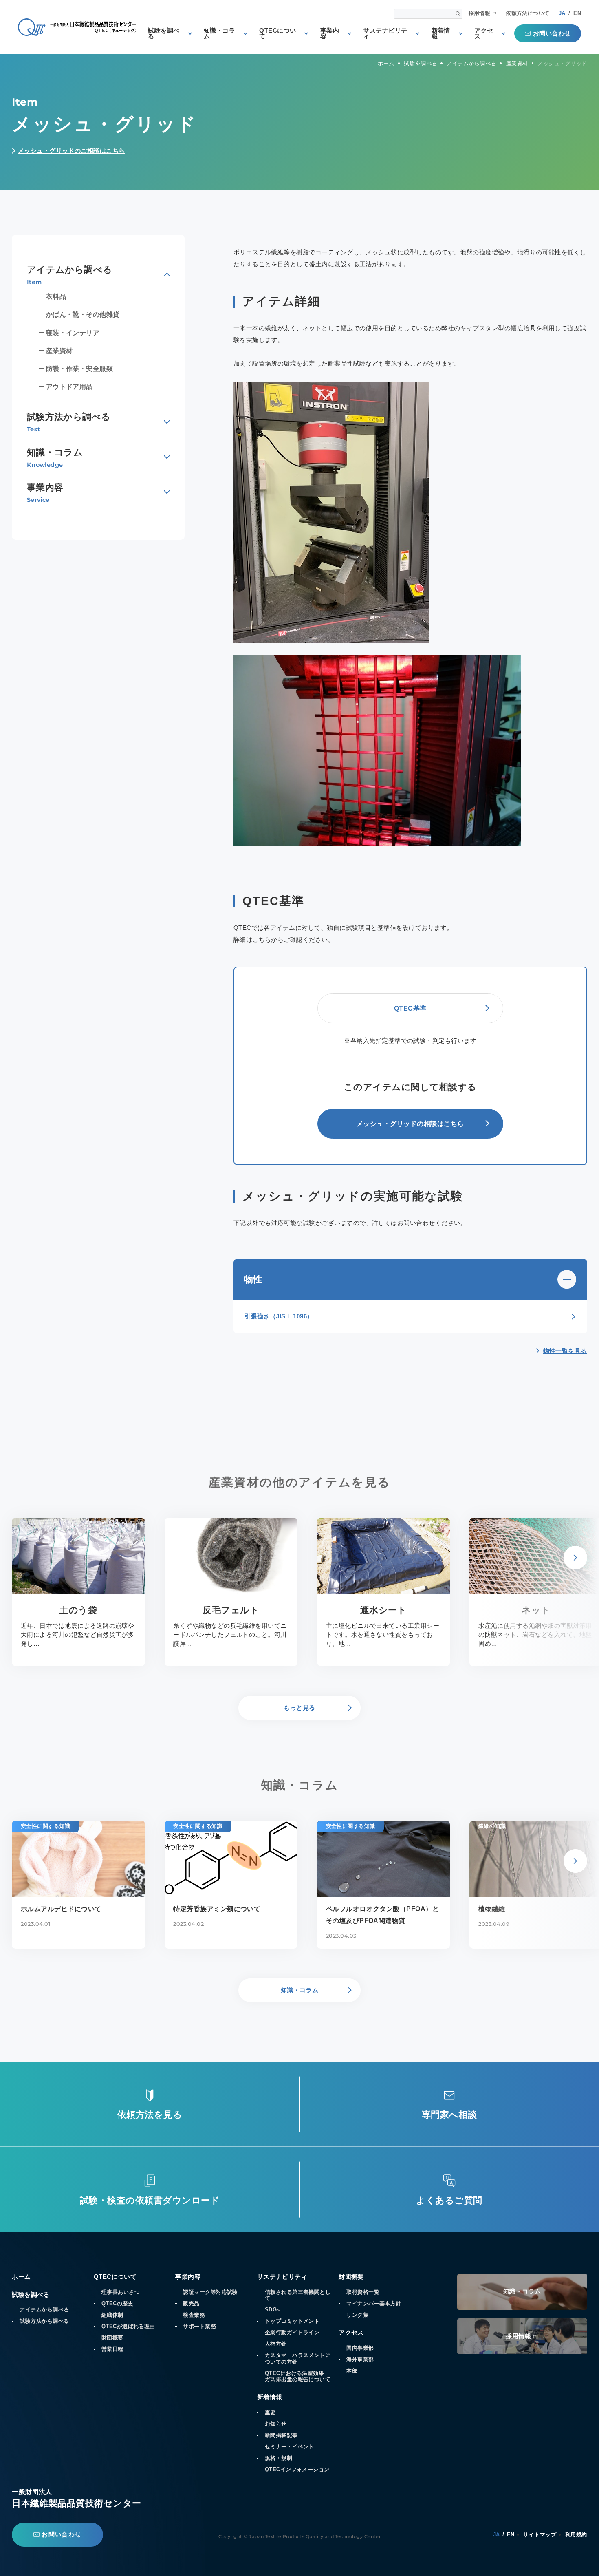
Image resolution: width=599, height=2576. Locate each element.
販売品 (191, 2303)
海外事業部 (360, 2359)
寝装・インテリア (73, 333)
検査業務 (194, 2315)
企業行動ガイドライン (292, 2332)
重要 (270, 2412)
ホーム (21, 2277)
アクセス (484, 34)
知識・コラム (219, 34)
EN (577, 13)
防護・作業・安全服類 (79, 369)
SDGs (272, 2310)
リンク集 (357, 2315)
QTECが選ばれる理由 (128, 2326)
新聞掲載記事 (281, 2435)
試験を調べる (164, 34)
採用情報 (480, 14)
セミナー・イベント (290, 2447)
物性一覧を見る (565, 1351)
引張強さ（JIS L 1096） (279, 1316)
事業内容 (330, 34)
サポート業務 (199, 2326)
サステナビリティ (385, 34)
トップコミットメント (292, 2321)
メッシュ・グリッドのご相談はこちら (72, 151)
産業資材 (59, 351)
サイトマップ (540, 2535)
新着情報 (441, 34)
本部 (352, 2371)
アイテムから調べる (44, 2310)
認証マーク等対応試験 (210, 2292)
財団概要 (112, 2338)
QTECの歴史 (117, 2303)
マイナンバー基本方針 (374, 2303)
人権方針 (276, 2344)
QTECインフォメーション (297, 2469)
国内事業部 (360, 2348)
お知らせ (276, 2424)
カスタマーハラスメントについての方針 (298, 2358)
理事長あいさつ (121, 2292)
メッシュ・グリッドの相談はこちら (410, 1124)
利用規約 (576, 2535)
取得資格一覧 (363, 2292)
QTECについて (277, 34)
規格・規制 (279, 2458)
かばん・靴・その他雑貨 (83, 314)
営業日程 (112, 2349)
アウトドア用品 (69, 386)
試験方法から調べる (44, 2321)
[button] (575, 1558)
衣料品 (56, 296)
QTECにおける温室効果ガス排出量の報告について (298, 2376)
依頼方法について (528, 14)
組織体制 (112, 2315)
